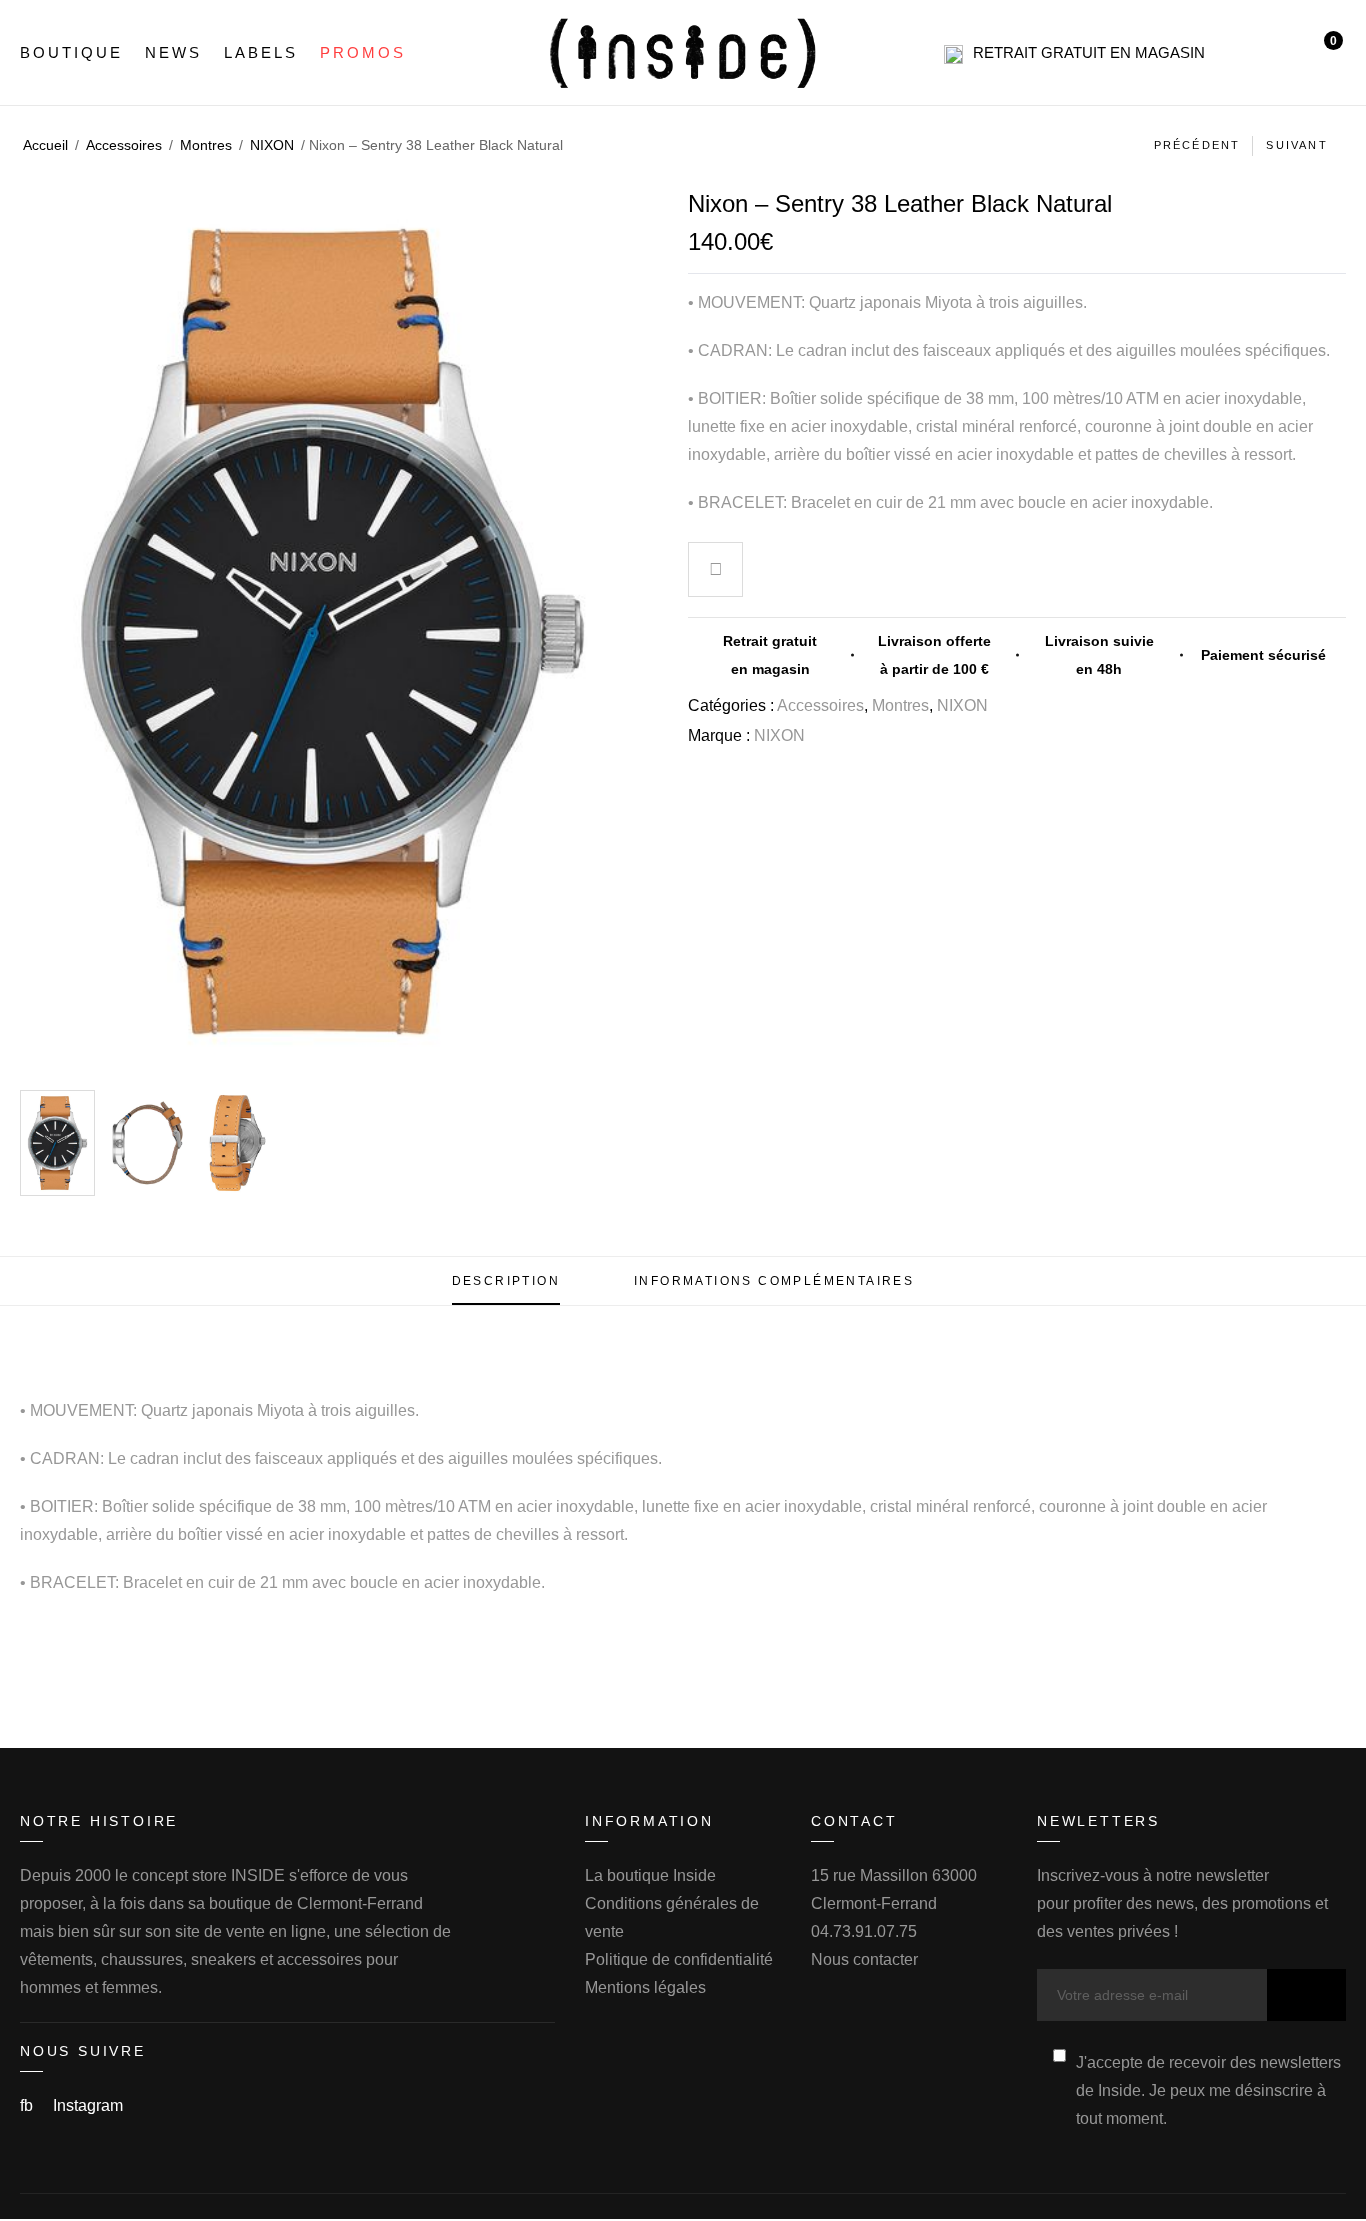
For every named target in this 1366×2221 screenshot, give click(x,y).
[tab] (506, 1281)
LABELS (261, 52)
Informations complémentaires (774, 1281)
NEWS (173, 52)
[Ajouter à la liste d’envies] (716, 572)
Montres (206, 145)
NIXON (272, 145)
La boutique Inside (650, 1875)
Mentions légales (645, 1987)
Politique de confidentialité (679, 1959)
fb (28, 2105)
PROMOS (363, 52)
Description (506, 1281)
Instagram (88, 2105)
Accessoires (124, 145)
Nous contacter (864, 1959)
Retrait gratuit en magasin (1089, 52)
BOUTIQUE (71, 52)
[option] (57, 1143)
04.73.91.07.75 (864, 1931)
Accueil (45, 145)
